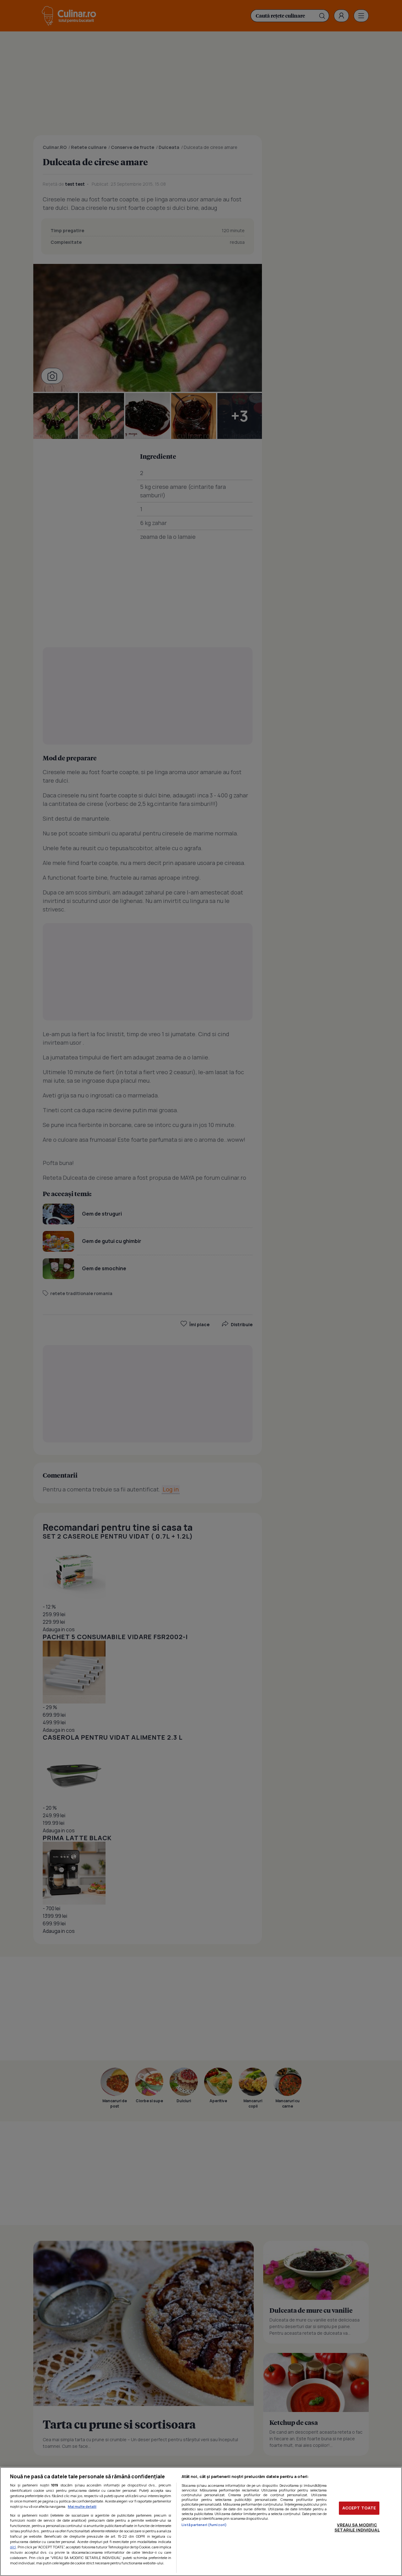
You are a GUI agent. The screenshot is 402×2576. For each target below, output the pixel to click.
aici (13, 2547)
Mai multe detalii (82, 2506)
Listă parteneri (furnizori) (204, 2525)
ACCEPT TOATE (359, 2508)
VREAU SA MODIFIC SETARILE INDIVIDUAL (357, 2527)
